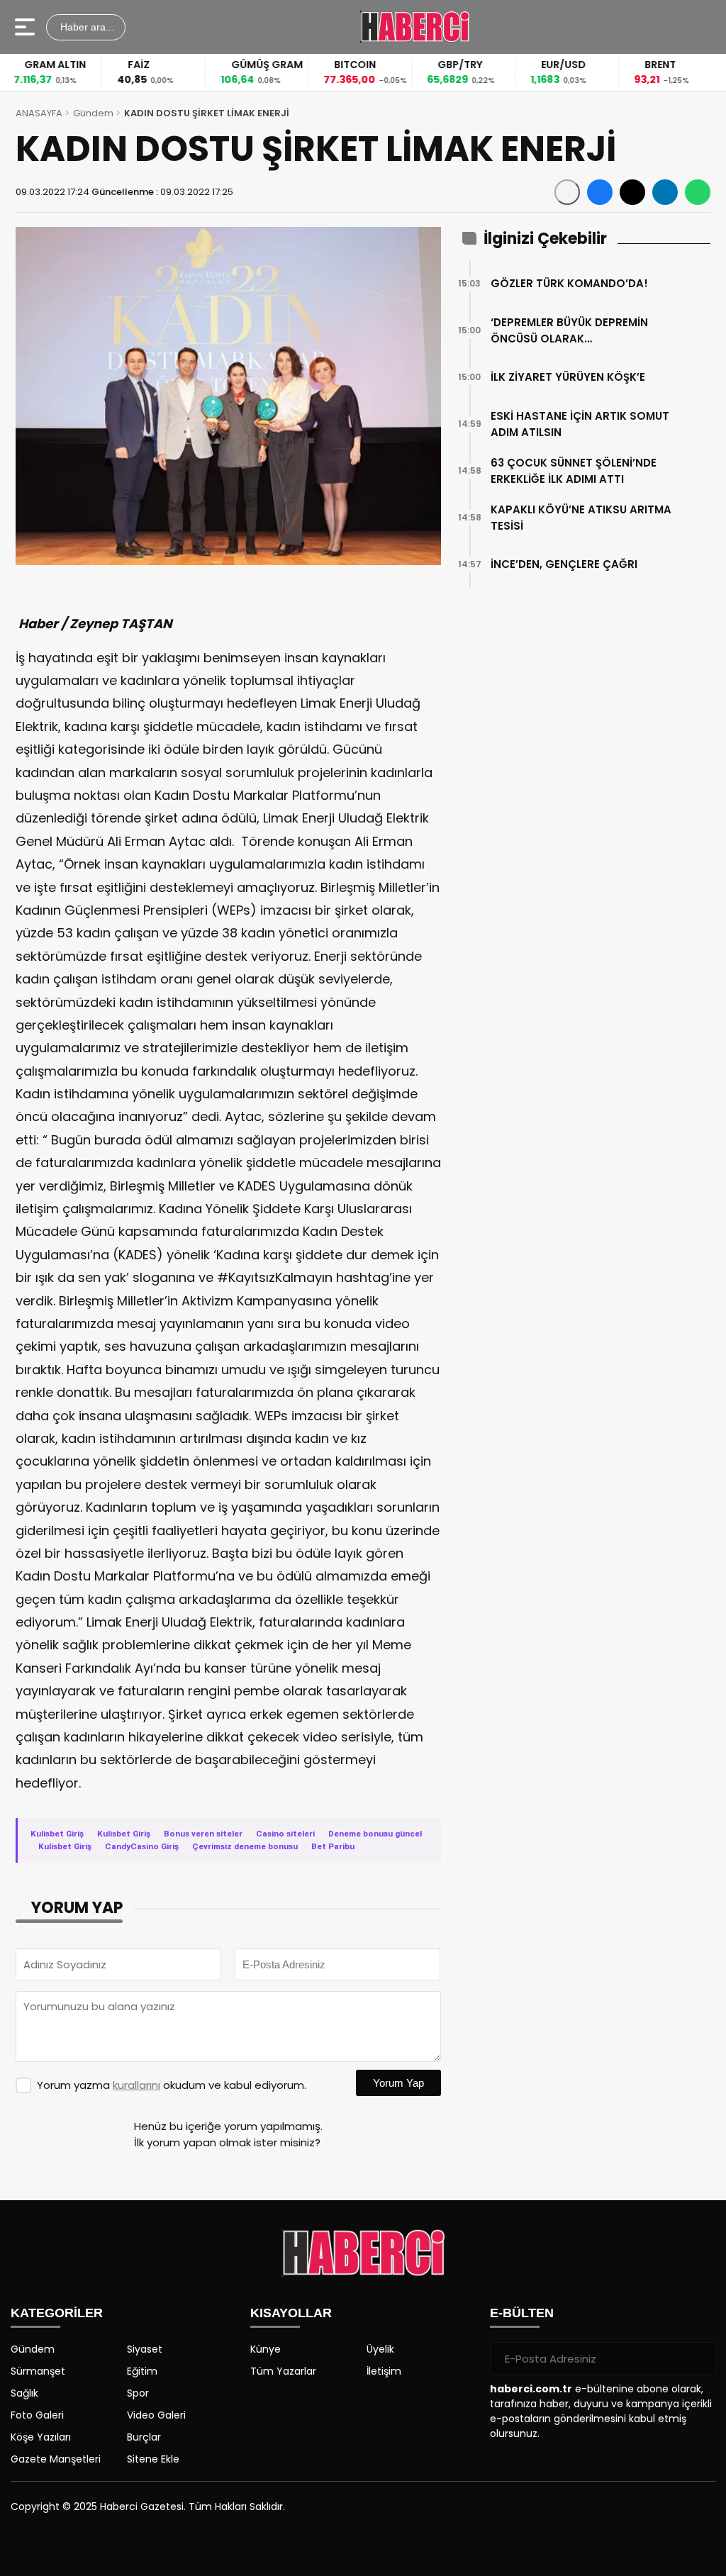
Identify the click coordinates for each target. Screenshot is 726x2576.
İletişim (384, 2371)
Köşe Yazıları (41, 2437)
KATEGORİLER (57, 2313)
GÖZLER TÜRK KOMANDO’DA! (569, 283)
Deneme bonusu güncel (375, 1834)
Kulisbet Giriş (57, 1834)
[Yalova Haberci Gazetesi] (414, 27)
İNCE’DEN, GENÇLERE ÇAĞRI (564, 564)
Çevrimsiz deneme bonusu (245, 1846)
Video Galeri (156, 2415)
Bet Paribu (333, 1846)
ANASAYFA (39, 113)
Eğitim (142, 2371)
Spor (138, 2393)
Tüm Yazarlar (283, 2371)
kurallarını (136, 2085)
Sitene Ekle (153, 2459)
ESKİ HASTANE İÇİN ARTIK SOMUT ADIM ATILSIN (580, 424)
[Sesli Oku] (567, 192)
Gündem (93, 113)
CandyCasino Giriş (142, 1846)
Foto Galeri (37, 2415)
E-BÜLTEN (522, 2313)
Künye (266, 2349)
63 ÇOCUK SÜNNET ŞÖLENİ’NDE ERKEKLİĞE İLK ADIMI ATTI (574, 471)
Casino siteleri (285, 1834)
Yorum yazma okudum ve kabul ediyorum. (172, 2085)
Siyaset (145, 2349)
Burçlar (144, 2437)
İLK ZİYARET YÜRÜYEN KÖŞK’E (568, 377)
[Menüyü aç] (27, 27)
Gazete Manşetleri (56, 2459)
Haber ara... (86, 27)
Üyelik (380, 2349)
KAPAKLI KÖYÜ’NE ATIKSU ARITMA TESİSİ (581, 518)
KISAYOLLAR (291, 2313)
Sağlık (24, 2393)
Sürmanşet (38, 2371)
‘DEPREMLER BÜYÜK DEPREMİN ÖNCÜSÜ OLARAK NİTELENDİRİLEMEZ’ (569, 331)
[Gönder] (699, 2358)
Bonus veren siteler (203, 1834)
